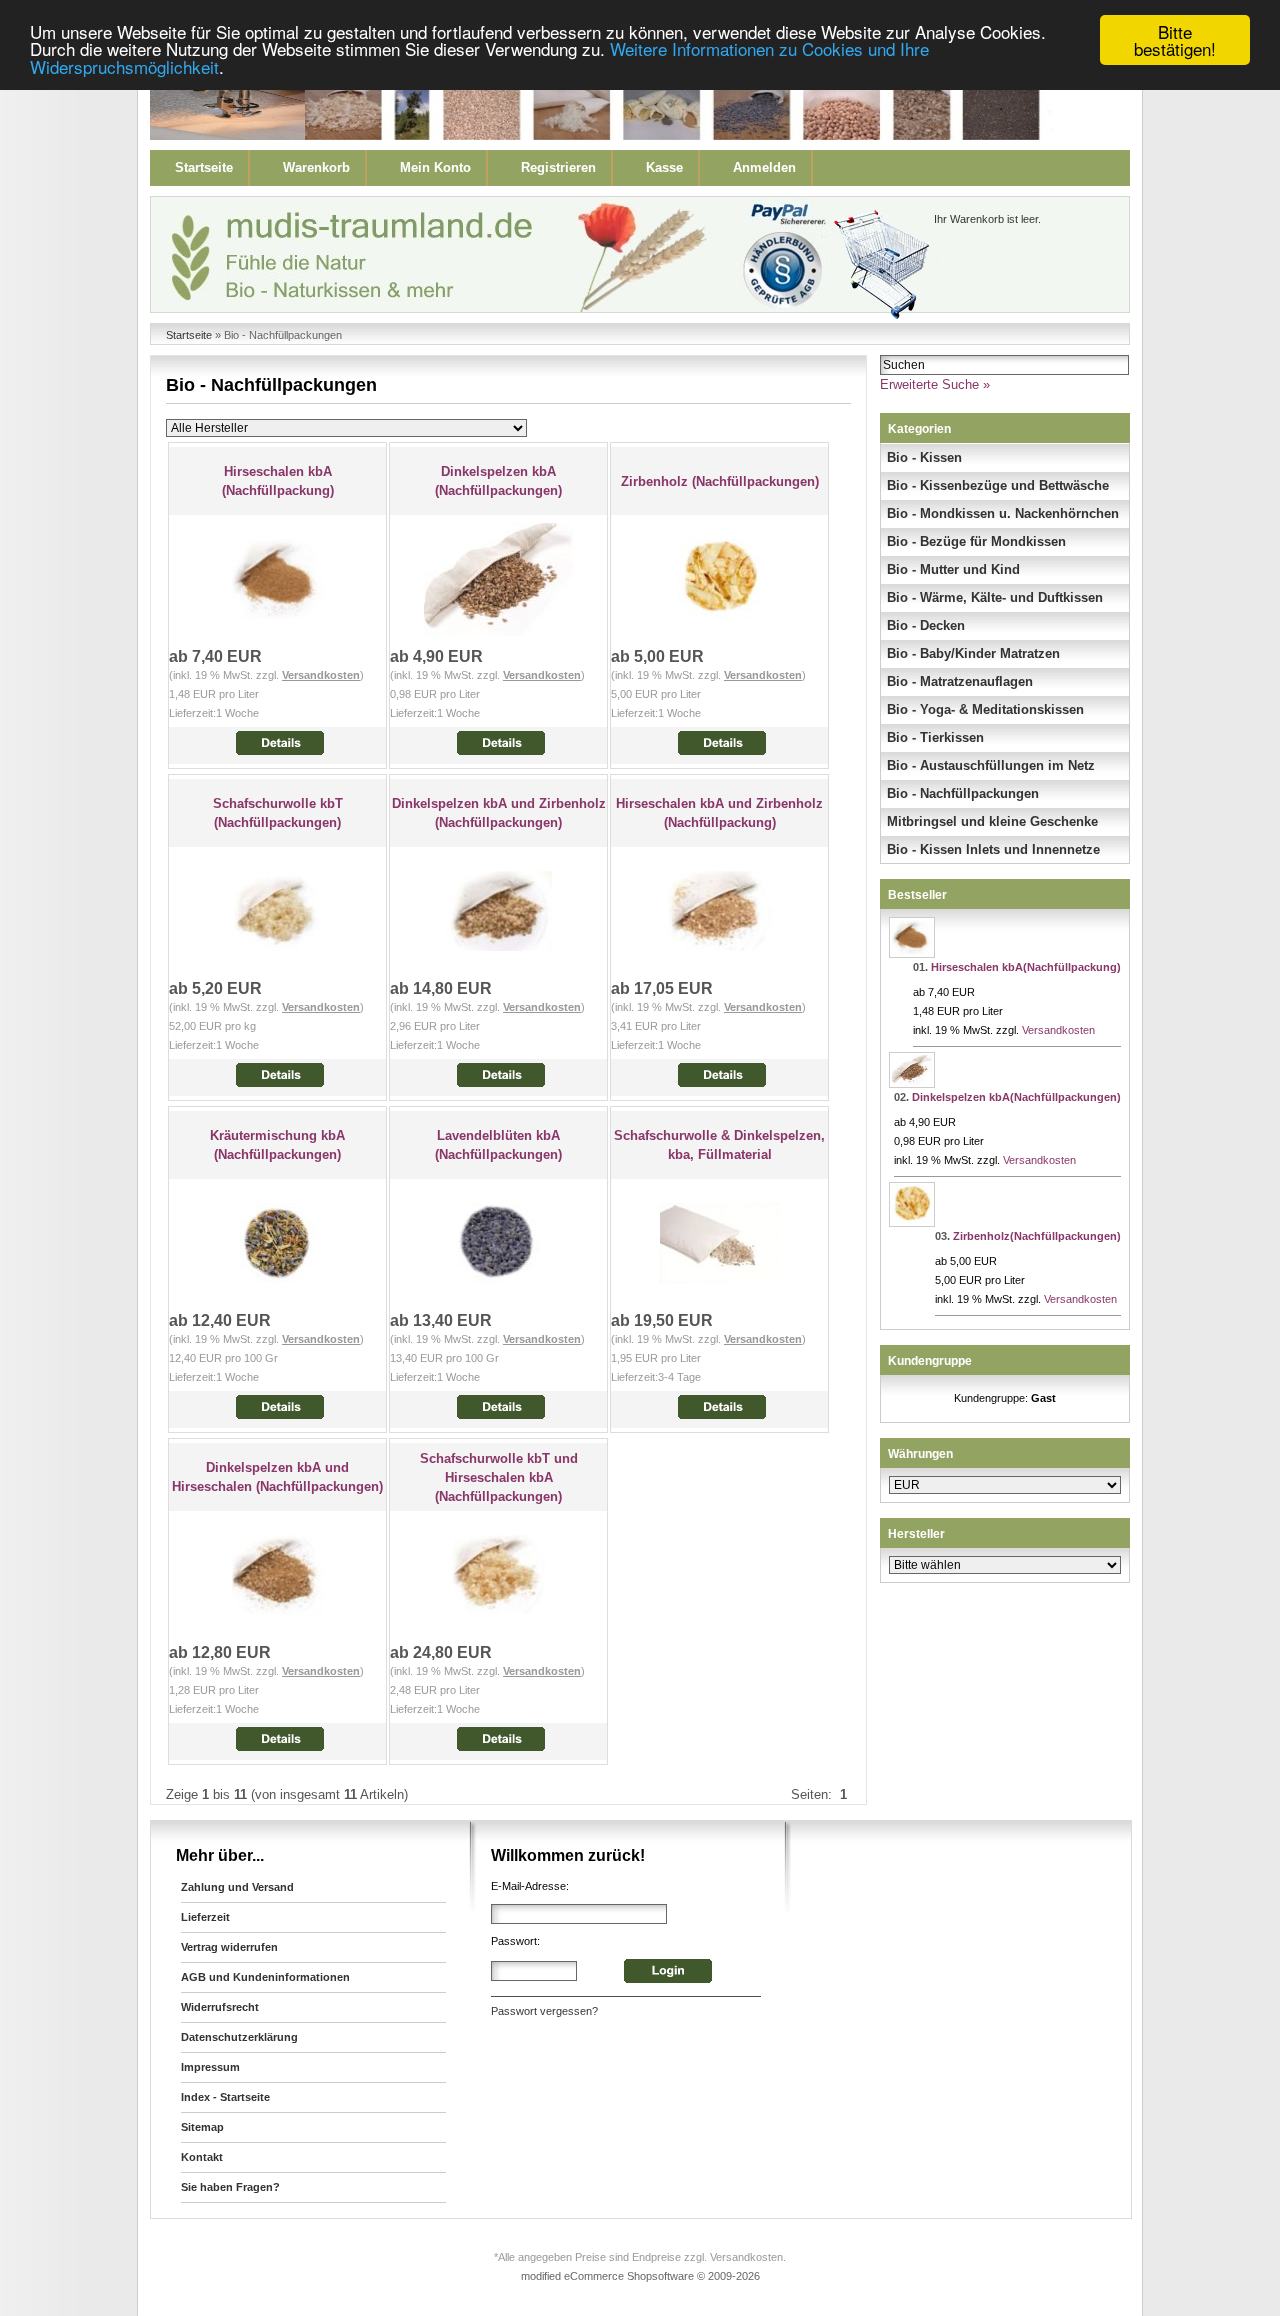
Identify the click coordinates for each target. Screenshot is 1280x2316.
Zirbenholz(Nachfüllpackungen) (1037, 1236)
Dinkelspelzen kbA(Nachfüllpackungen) (1016, 1097)
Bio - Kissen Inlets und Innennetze (993, 849)
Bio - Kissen (924, 457)
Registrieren (558, 167)
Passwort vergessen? (544, 2011)
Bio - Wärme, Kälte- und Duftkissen (995, 597)
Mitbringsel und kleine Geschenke (992, 821)
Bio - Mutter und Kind (953, 569)
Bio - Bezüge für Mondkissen (976, 541)
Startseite (204, 167)
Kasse (664, 167)
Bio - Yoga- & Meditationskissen (985, 709)
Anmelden (764, 167)
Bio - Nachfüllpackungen (963, 793)
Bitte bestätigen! (1175, 40)
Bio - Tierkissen (935, 737)
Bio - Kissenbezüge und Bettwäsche (998, 485)
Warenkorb (316, 167)
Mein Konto (435, 167)
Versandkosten (321, 675)
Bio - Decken (926, 625)
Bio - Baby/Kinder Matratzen (973, 653)
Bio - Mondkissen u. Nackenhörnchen (1003, 513)
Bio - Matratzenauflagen (960, 681)
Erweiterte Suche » (935, 384)
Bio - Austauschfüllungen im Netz (991, 765)
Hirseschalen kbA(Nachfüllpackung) (1026, 967)
